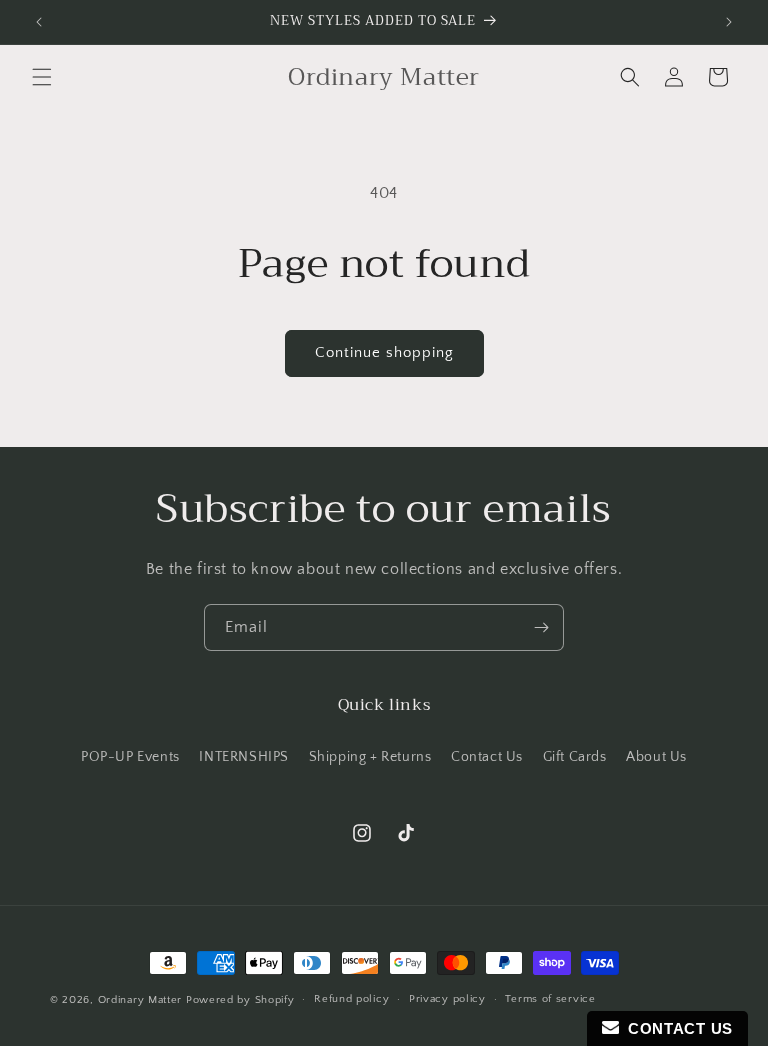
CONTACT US (676, 1028)
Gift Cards (575, 757)
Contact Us (487, 757)
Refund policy (351, 999)
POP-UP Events (130, 757)
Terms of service (550, 999)
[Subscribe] (541, 627)
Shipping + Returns (370, 757)
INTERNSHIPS (244, 757)
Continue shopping (384, 352)
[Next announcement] (729, 22)
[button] (42, 77)
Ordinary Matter (140, 1000)
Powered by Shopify (240, 1000)
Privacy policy (447, 999)
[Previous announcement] (39, 22)
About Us (656, 757)
